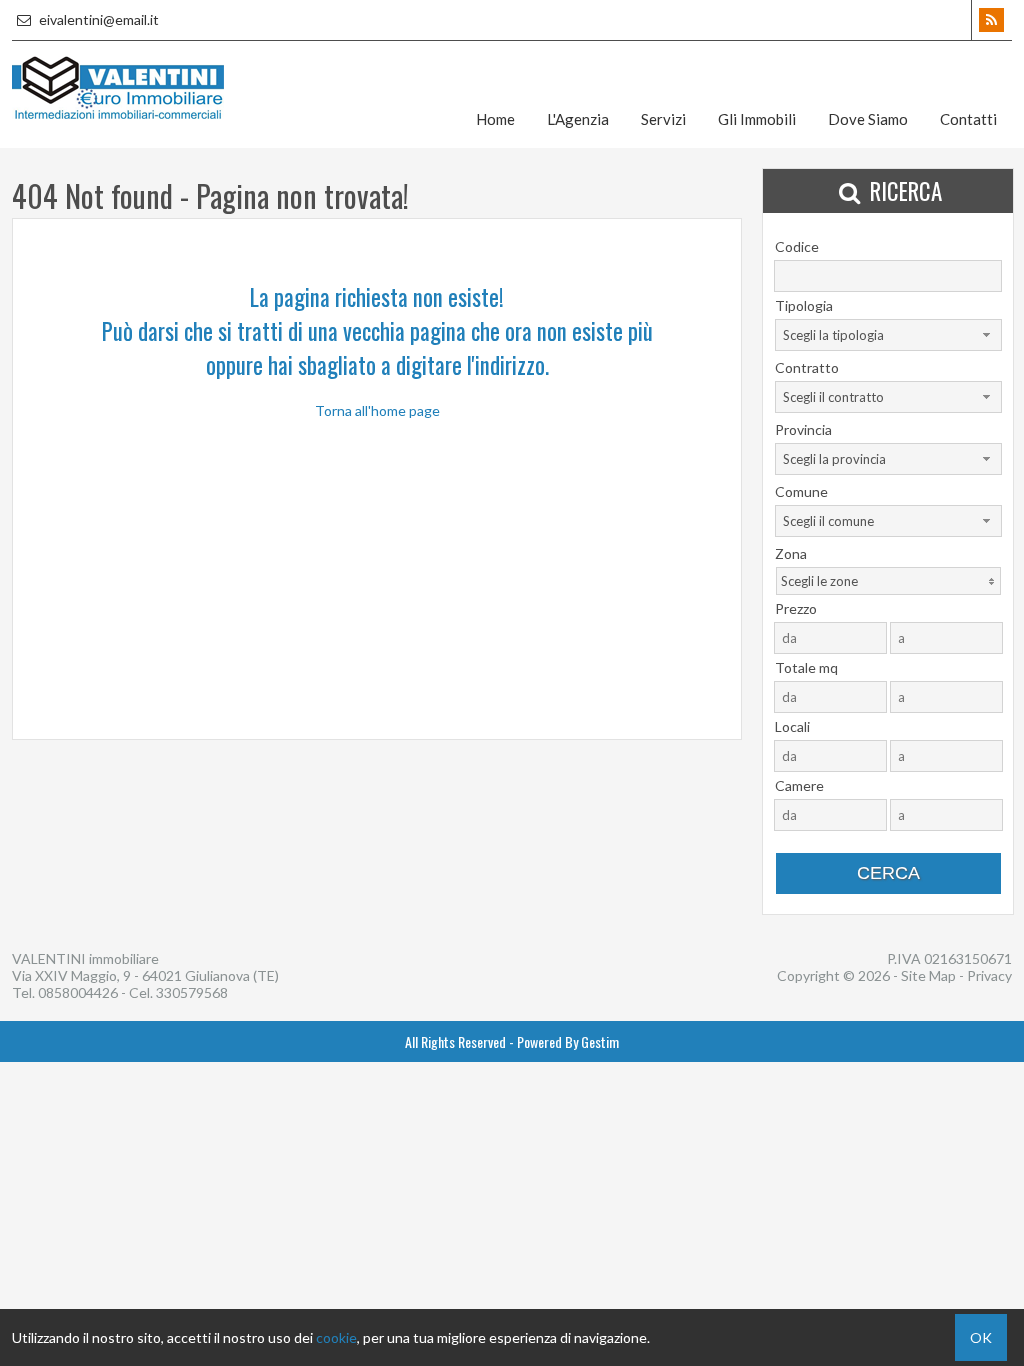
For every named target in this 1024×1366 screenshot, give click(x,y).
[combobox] (888, 335)
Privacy (989, 975)
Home (495, 119)
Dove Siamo (868, 119)
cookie (336, 1337)
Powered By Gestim (568, 1041)
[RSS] (991, 20)
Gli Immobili (757, 119)
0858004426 (78, 992)
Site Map (928, 975)
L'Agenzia (578, 119)
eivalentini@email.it (97, 19)
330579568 (192, 992)
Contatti (968, 119)
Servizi (663, 119)
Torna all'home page (377, 410)
